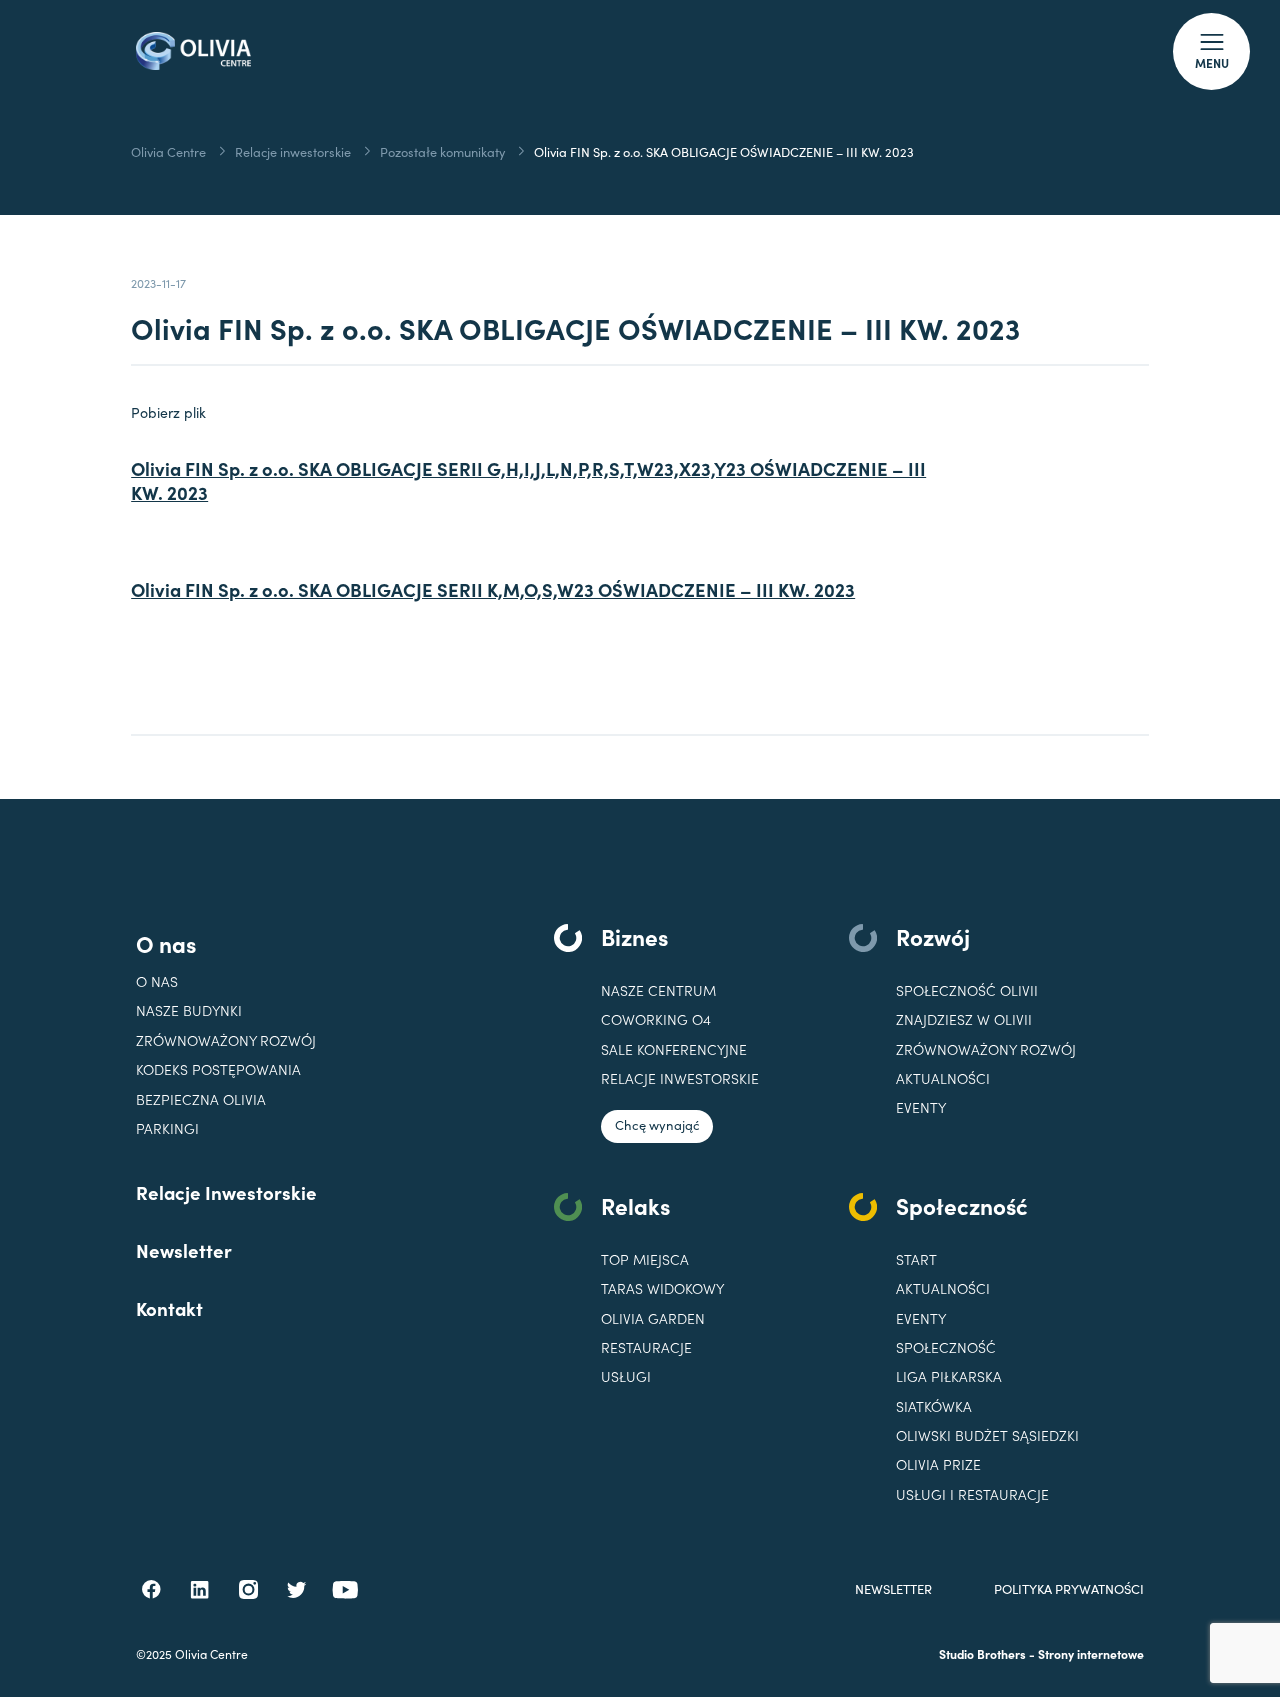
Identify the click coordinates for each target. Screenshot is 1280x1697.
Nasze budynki (189, 1010)
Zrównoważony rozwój (226, 1040)
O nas (166, 943)
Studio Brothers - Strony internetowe (1041, 1653)
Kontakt (169, 1308)
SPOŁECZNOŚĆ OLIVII (967, 990)
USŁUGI (626, 1376)
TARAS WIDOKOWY (662, 1288)
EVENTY (921, 1107)
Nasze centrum (658, 990)
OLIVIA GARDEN (653, 1318)
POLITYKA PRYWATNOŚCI (1069, 1589)
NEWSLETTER (893, 1589)
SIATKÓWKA (934, 1406)
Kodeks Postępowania (218, 1069)
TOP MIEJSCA (645, 1259)
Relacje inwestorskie (680, 1078)
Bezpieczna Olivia (201, 1099)
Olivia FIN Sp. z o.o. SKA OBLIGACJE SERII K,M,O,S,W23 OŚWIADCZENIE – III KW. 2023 (493, 590)
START (916, 1259)
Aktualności (943, 1078)
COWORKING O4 (656, 1019)
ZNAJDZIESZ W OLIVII (964, 1019)
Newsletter (184, 1250)
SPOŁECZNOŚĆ (946, 1347)
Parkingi (167, 1128)
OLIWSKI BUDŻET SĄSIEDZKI (987, 1435)
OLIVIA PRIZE (938, 1464)
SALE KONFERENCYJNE (674, 1049)
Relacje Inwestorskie (226, 1192)
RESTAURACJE (646, 1347)
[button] (1211, 51)
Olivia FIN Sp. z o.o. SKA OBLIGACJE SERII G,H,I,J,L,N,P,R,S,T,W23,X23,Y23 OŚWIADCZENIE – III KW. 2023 (528, 481)
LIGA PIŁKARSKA (949, 1376)
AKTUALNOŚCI (943, 1288)
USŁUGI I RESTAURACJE (972, 1494)
